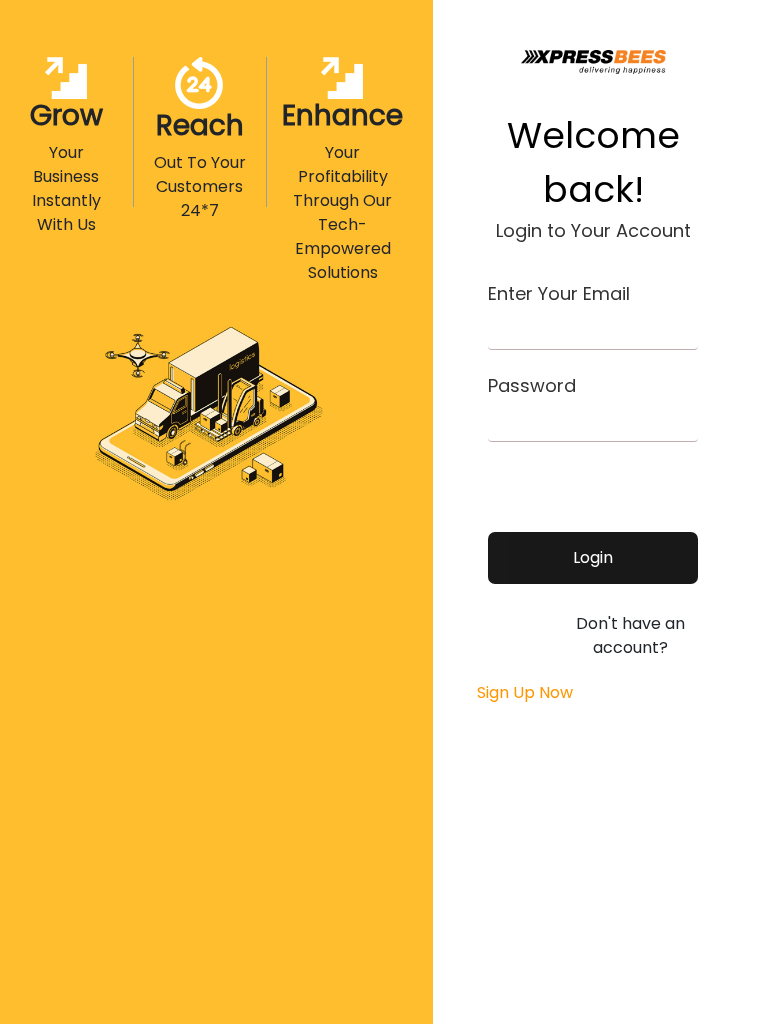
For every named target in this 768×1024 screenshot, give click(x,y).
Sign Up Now (523, 692)
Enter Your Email (559, 293)
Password (532, 385)
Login (593, 557)
